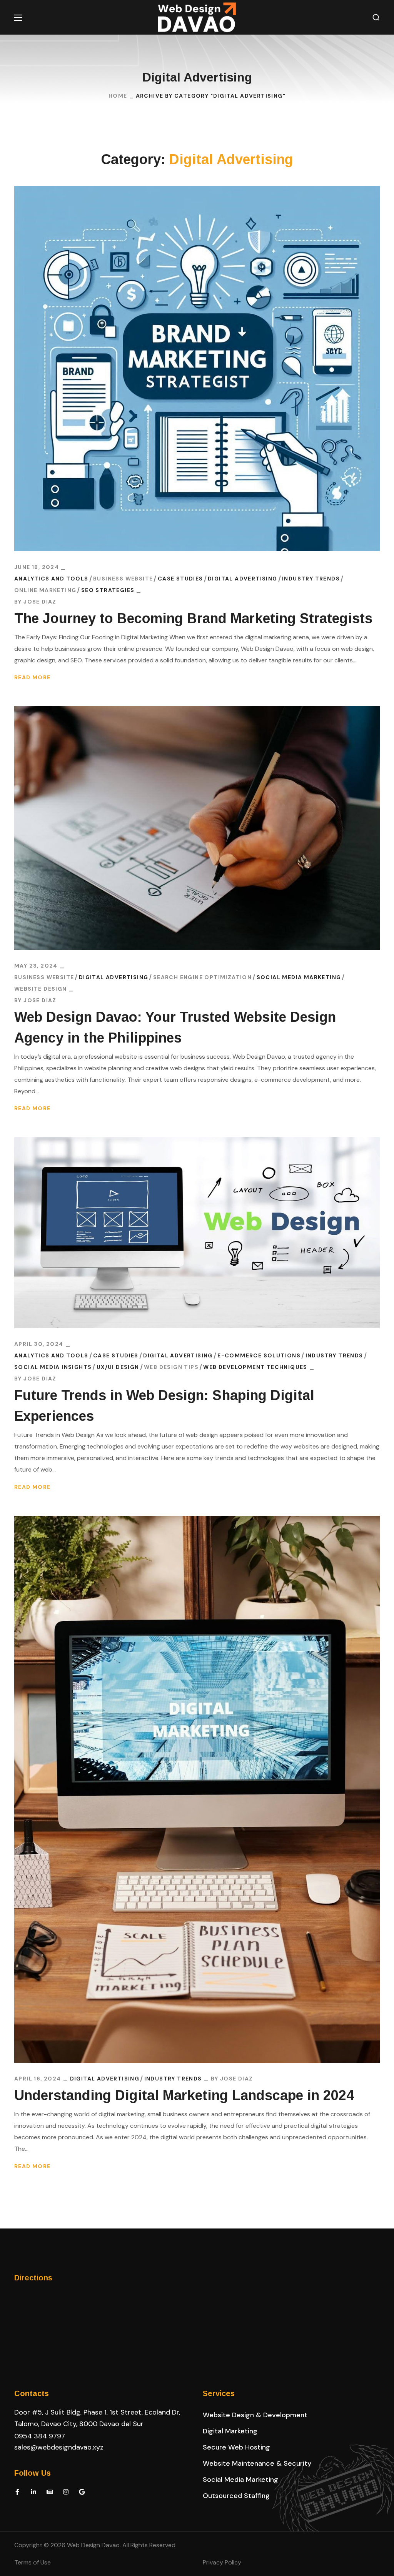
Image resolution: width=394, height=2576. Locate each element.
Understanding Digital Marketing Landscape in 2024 (184, 2095)
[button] (376, 17)
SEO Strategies (108, 590)
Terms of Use (33, 2562)
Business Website (123, 579)
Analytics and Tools (51, 579)
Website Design (41, 989)
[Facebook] (17, 2492)
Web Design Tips (171, 1367)
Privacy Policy (222, 2562)
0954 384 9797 (40, 2436)
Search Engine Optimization (202, 977)
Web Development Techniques (255, 1367)
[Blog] (50, 2492)
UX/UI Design (118, 1367)
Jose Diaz (40, 602)
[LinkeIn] (33, 2492)
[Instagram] (66, 2492)
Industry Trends (311, 579)
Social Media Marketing (299, 977)
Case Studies (180, 579)
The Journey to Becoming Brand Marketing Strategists (193, 618)
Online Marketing (45, 590)
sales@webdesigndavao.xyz (59, 2447)
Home (118, 96)
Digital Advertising (243, 579)
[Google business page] (82, 2492)
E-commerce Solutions (259, 1355)
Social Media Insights (53, 1367)
